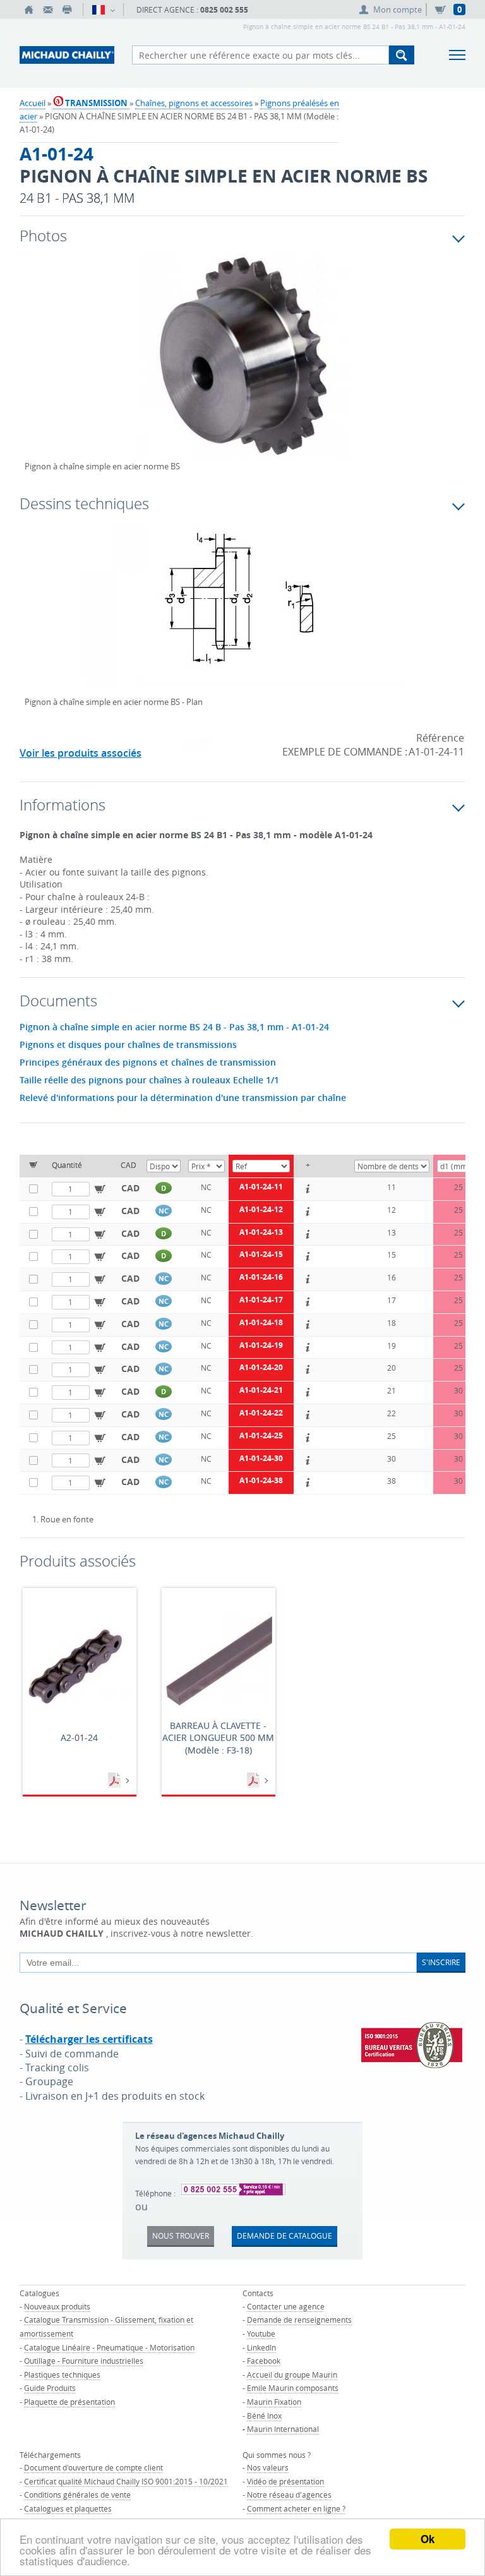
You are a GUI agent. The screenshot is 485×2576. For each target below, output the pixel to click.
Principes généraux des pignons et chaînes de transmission (148, 1062)
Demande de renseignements (299, 2320)
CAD (130, 1188)
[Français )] (103, 9)
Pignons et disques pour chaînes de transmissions (128, 1045)
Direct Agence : (192, 10)
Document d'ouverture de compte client (93, 2467)
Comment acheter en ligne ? (296, 2508)
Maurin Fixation (274, 2402)
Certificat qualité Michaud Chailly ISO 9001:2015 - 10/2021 (126, 2481)
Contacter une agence (286, 2306)
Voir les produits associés (81, 753)
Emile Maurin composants (293, 2388)
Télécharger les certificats (89, 2039)
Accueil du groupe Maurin (292, 2374)
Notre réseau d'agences (289, 2495)
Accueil (33, 103)
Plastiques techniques (62, 2374)
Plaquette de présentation (69, 2402)
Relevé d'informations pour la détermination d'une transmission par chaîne (183, 1098)
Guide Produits (50, 2388)
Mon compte (398, 9)
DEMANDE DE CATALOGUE (284, 2236)
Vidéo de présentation (285, 2481)
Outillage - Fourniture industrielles (84, 2361)
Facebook (264, 2361)
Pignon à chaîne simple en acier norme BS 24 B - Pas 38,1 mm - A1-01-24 (174, 1027)
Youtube (261, 2333)
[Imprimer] (67, 9)
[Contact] (48, 9)
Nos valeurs (268, 2467)
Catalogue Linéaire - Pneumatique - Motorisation (109, 2347)
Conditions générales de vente (77, 2495)
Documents (116, 1781)
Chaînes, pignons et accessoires (194, 103)
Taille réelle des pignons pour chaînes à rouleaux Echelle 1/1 (149, 1080)
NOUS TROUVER (181, 2236)
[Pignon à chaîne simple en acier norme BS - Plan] (243, 616)
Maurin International (283, 2429)
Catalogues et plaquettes (68, 2508)
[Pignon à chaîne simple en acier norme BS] (243, 364)
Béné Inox (264, 2416)
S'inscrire (441, 1962)
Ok (428, 2539)
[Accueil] (29, 9)
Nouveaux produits (57, 2306)
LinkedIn (261, 2347)
